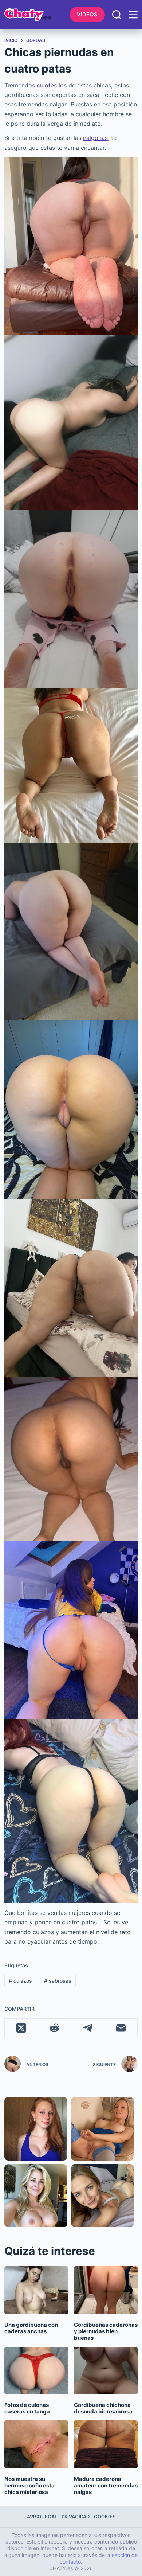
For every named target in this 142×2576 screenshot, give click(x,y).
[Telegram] (88, 2028)
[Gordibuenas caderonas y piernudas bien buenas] (106, 2290)
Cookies (105, 2517)
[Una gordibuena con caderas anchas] (36, 2290)
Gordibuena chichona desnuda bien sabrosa (103, 2408)
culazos (20, 1981)
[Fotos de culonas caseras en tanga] (36, 2371)
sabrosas (58, 1981)
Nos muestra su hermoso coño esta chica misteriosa (29, 2485)
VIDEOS (87, 14)
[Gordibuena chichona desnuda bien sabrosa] (106, 2371)
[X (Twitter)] (21, 2028)
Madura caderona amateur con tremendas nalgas (106, 2485)
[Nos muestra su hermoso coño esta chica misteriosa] (36, 2444)
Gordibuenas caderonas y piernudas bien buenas (106, 2331)
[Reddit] (54, 2028)
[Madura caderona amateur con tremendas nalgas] (106, 2444)
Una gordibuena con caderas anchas (31, 2328)
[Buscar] (117, 15)
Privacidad (76, 2517)
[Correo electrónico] (121, 2028)
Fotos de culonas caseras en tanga (27, 2408)
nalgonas (95, 138)
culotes (47, 85)
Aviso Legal (42, 2517)
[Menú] (133, 15)
